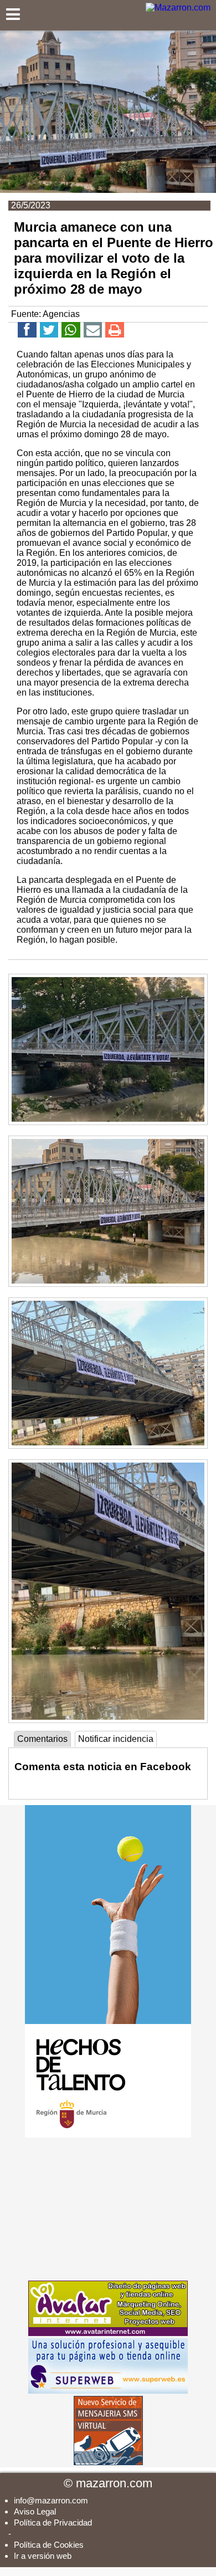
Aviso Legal (35, 2511)
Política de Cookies (49, 2545)
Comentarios (42, 1739)
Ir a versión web (43, 2556)
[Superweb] (108, 2391)
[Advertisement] (108, 2209)
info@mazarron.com (51, 2500)
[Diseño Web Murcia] (108, 2333)
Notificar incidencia (116, 1739)
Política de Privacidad (53, 2523)
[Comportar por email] (93, 332)
